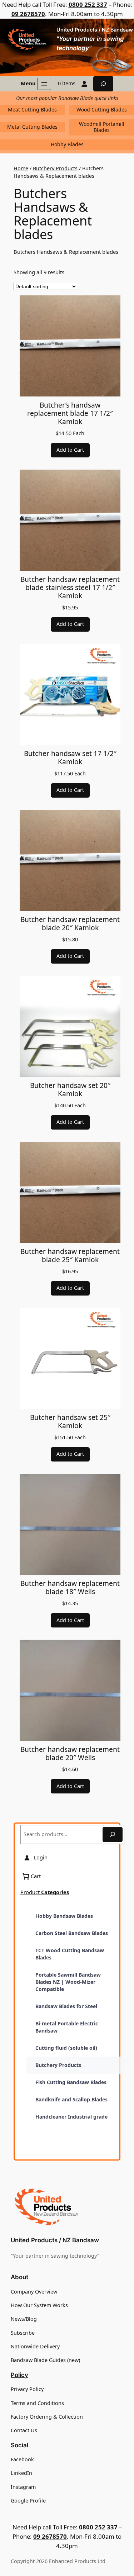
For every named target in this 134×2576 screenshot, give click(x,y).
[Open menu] (44, 84)
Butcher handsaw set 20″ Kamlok (70, 1089)
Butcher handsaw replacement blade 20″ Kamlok (70, 923)
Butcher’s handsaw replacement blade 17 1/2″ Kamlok (70, 413)
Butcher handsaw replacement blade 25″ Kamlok (70, 1255)
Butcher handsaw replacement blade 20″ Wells (70, 1753)
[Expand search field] (103, 84)
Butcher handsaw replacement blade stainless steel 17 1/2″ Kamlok (70, 587)
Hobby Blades (67, 144)
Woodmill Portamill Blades (102, 127)
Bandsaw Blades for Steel (66, 2006)
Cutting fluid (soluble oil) (66, 2048)
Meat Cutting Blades (32, 110)
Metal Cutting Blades (32, 127)
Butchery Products (55, 168)
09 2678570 (28, 14)
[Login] (84, 84)
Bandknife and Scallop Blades (71, 2099)
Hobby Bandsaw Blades (64, 1916)
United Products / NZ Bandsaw (95, 30)
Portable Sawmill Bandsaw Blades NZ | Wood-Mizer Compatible (68, 1982)
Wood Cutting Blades (102, 110)
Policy (19, 2375)
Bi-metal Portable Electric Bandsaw (67, 2027)
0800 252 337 (88, 4)
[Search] (113, 1834)
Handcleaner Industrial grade (71, 2117)
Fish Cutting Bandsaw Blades (71, 2082)
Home (21, 168)
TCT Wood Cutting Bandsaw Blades (70, 1954)
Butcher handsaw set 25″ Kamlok (70, 1421)
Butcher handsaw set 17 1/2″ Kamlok (70, 757)
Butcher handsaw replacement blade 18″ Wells (70, 1587)
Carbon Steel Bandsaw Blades (72, 1933)
